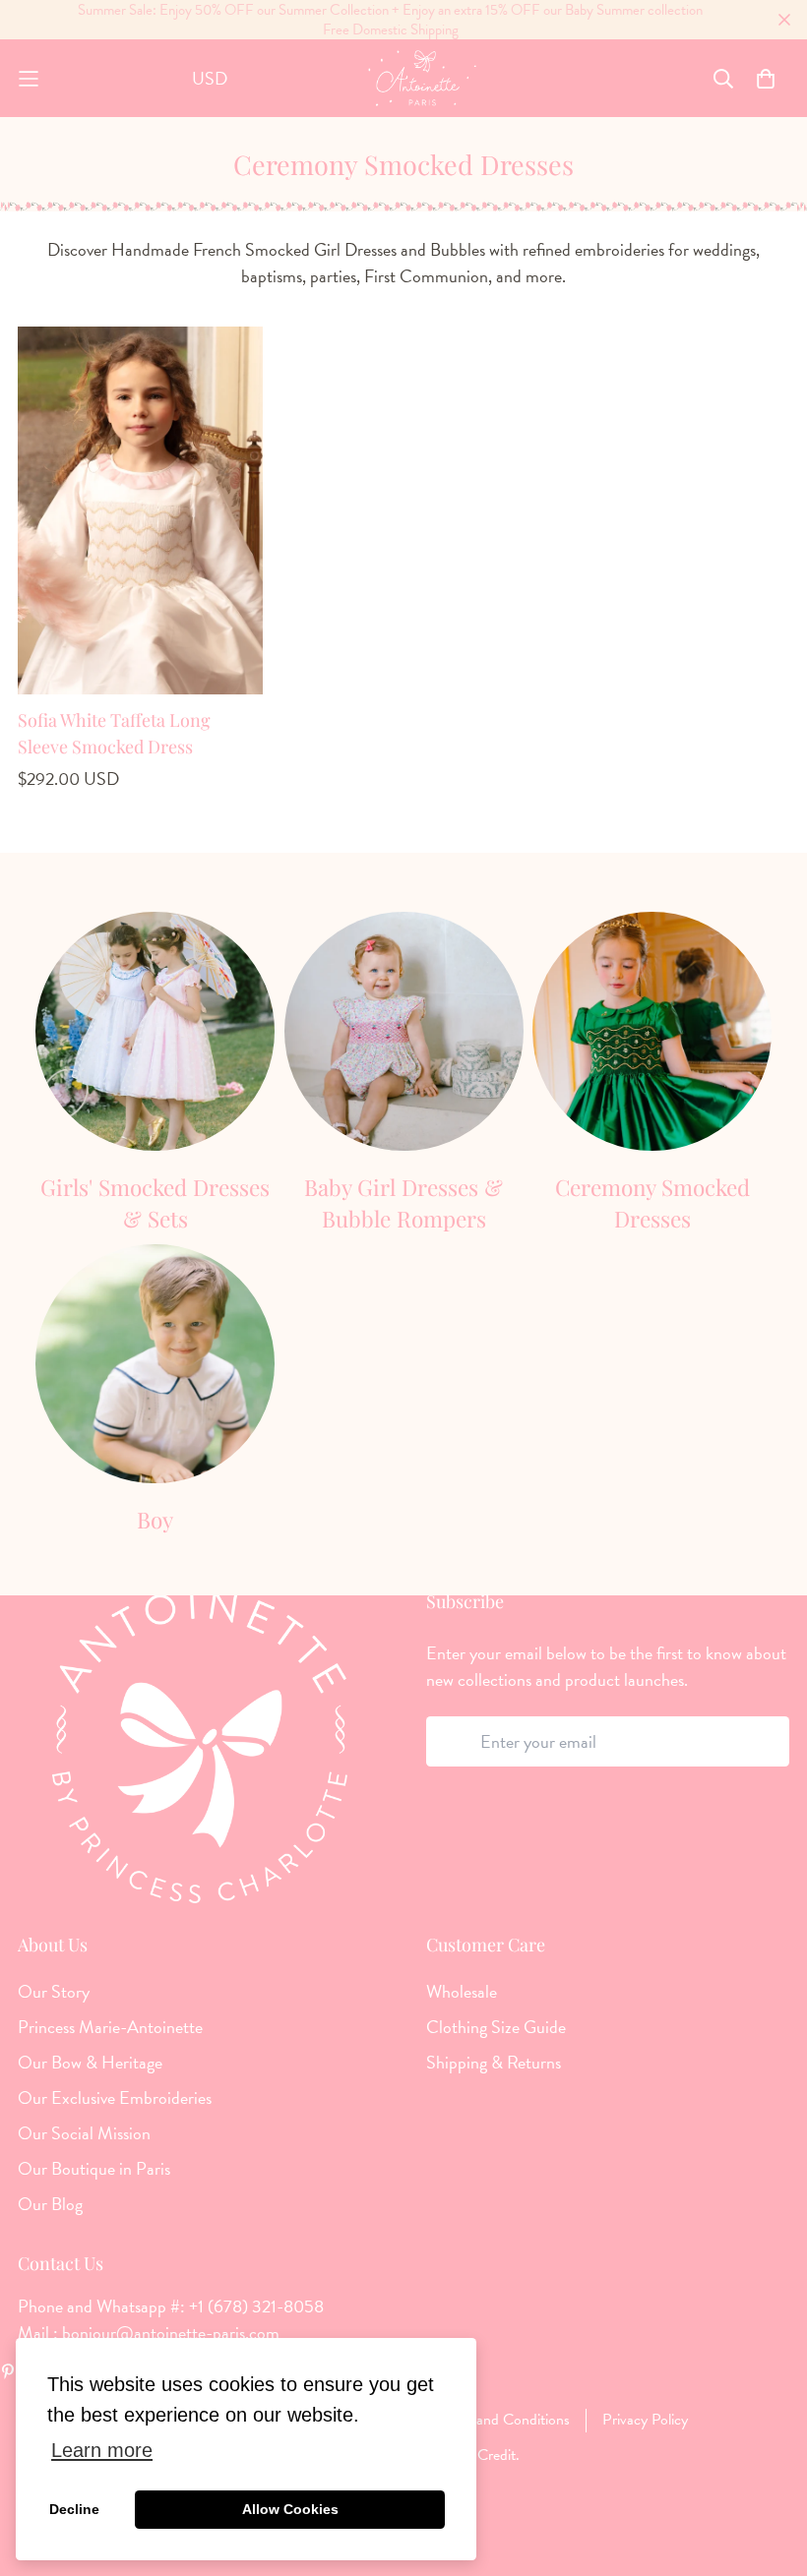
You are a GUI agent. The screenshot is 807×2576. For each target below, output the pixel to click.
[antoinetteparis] (422, 78)
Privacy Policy (645, 2420)
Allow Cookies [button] (290, 2509)
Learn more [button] (102, 2450)
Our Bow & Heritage (90, 2063)
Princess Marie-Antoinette (110, 2027)
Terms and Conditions (503, 2420)
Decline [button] (74, 2509)
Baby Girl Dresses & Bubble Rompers (403, 1203)
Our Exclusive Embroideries (115, 2098)
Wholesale (462, 1992)
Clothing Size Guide (496, 2027)
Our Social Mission (84, 2133)
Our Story (54, 1992)
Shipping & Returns (494, 2063)
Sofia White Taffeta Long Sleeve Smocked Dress (114, 733)
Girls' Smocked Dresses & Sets (155, 1203)
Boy (155, 1520)
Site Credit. (483, 2455)
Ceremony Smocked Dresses (652, 1203)
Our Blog (50, 2204)
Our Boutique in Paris (94, 2169)
